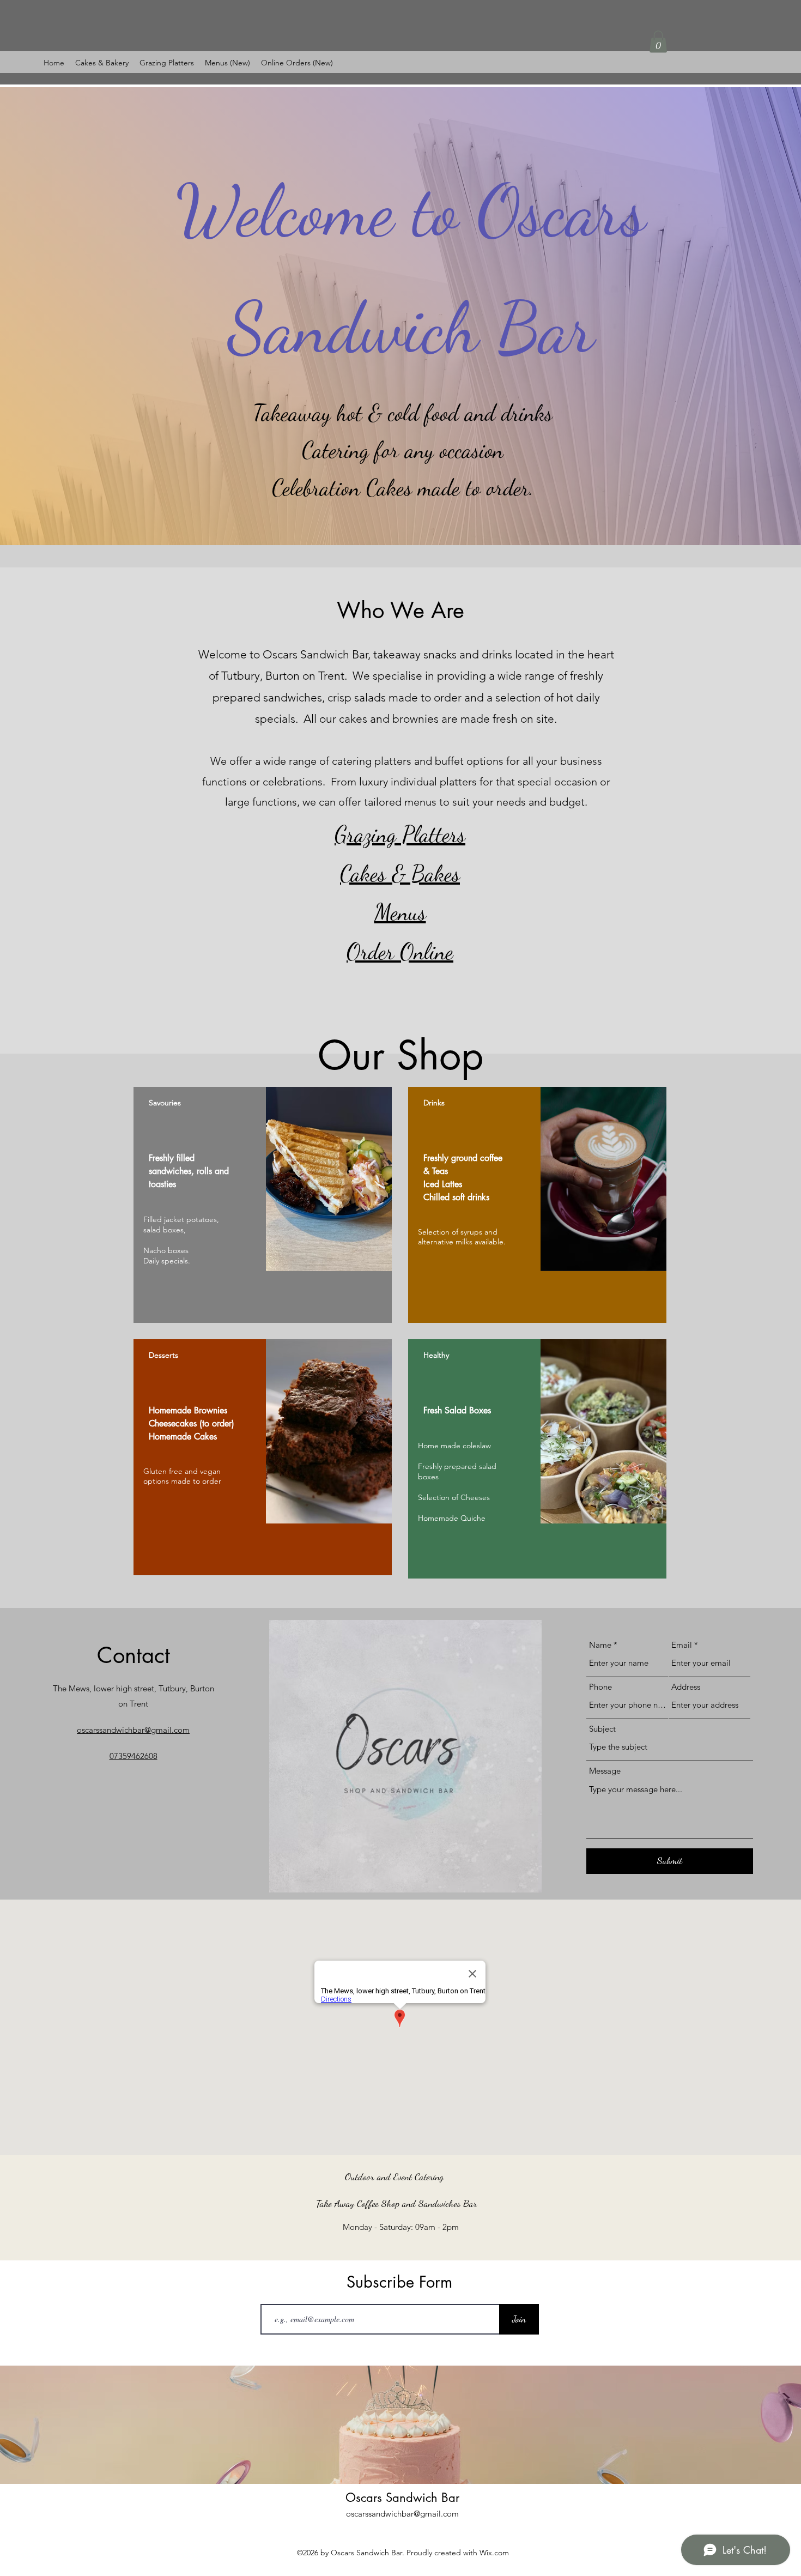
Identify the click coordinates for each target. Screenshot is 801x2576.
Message (605, 1771)
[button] (658, 42)
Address (686, 1687)
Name (600, 1645)
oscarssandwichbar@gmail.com (402, 2514)
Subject (602, 1729)
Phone (600, 1687)
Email (682, 1645)
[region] (263, 1205)
